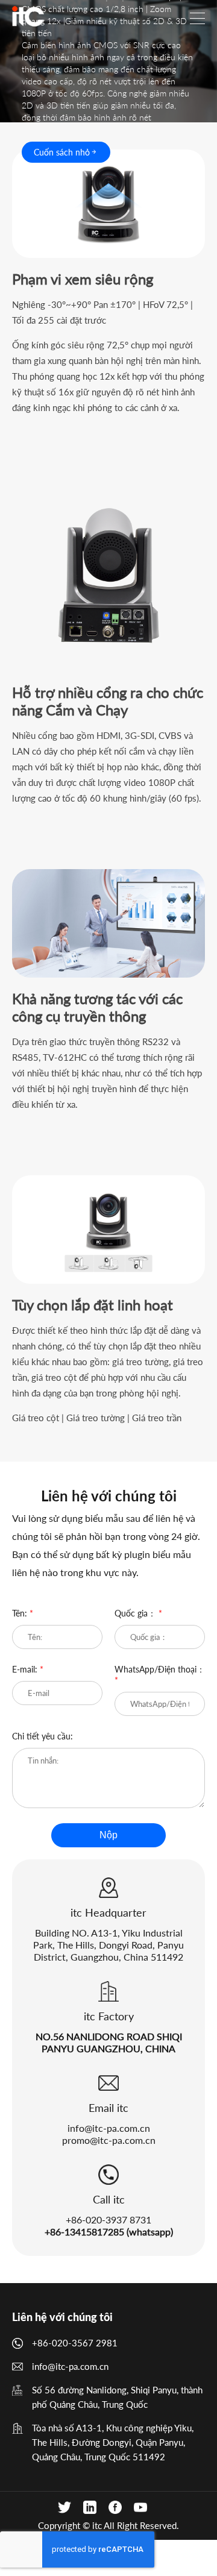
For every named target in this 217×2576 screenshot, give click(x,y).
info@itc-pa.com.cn (109, 2128)
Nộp (108, 1835)
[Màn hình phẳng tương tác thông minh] (28, 16)
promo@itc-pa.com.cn (109, 2140)
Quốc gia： (138, 1613)
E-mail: (28, 1669)
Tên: (23, 1613)
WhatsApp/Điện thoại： (160, 1675)
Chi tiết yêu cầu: (42, 1736)
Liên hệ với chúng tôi (62, 2317)
